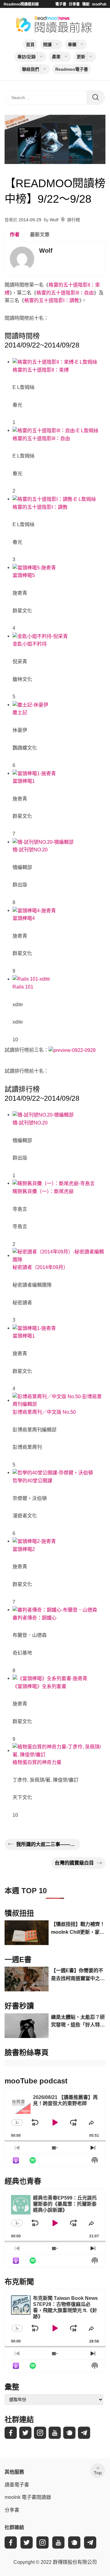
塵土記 (20, 713)
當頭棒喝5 (24, 575)
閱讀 (47, 45)
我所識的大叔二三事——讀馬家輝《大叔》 (46, 1844)
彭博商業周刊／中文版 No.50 (44, 1412)
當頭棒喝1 (24, 781)
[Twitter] (25, 2433)
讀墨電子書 (17, 2485)
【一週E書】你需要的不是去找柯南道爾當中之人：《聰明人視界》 (77, 1975)
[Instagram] (40, 2433)
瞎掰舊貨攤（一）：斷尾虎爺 (43, 1191)
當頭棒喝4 (24, 918)
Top (98, 2473)
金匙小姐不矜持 (30, 644)
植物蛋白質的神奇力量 (37, 1762)
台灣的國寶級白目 (74, 1863)
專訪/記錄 (27, 57)
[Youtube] (55, 2433)
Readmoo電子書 (72, 69)
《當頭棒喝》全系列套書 (39, 1686)
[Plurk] (69, 2433)
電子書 (61, 4)
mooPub (99, 4)
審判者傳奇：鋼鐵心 (35, 1618)
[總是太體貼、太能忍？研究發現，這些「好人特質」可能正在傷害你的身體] (27, 2026)
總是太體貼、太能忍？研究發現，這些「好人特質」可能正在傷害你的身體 (78, 2022)
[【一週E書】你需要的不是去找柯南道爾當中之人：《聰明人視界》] (27, 1979)
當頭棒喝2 (24, 1549)
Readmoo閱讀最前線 (21, 4)
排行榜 (74, 220)
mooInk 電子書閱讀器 (28, 2497)
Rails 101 (23, 987)
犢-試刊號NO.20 (30, 850)
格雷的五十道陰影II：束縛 (41, 370)
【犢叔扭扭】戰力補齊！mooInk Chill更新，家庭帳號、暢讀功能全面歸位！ (78, 1929)
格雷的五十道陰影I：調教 (52, 300)
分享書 (74, 4)
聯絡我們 (31, 69)
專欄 (72, 45)
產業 (56, 57)
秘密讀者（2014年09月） (40, 1267)
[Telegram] (84, 2433)
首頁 (30, 45)
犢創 (86, 4)
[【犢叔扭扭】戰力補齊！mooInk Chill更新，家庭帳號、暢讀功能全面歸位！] (27, 1933)
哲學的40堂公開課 (32, 1481)
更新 (81, 57)
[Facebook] (11, 2433)
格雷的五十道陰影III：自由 (65, 293)
